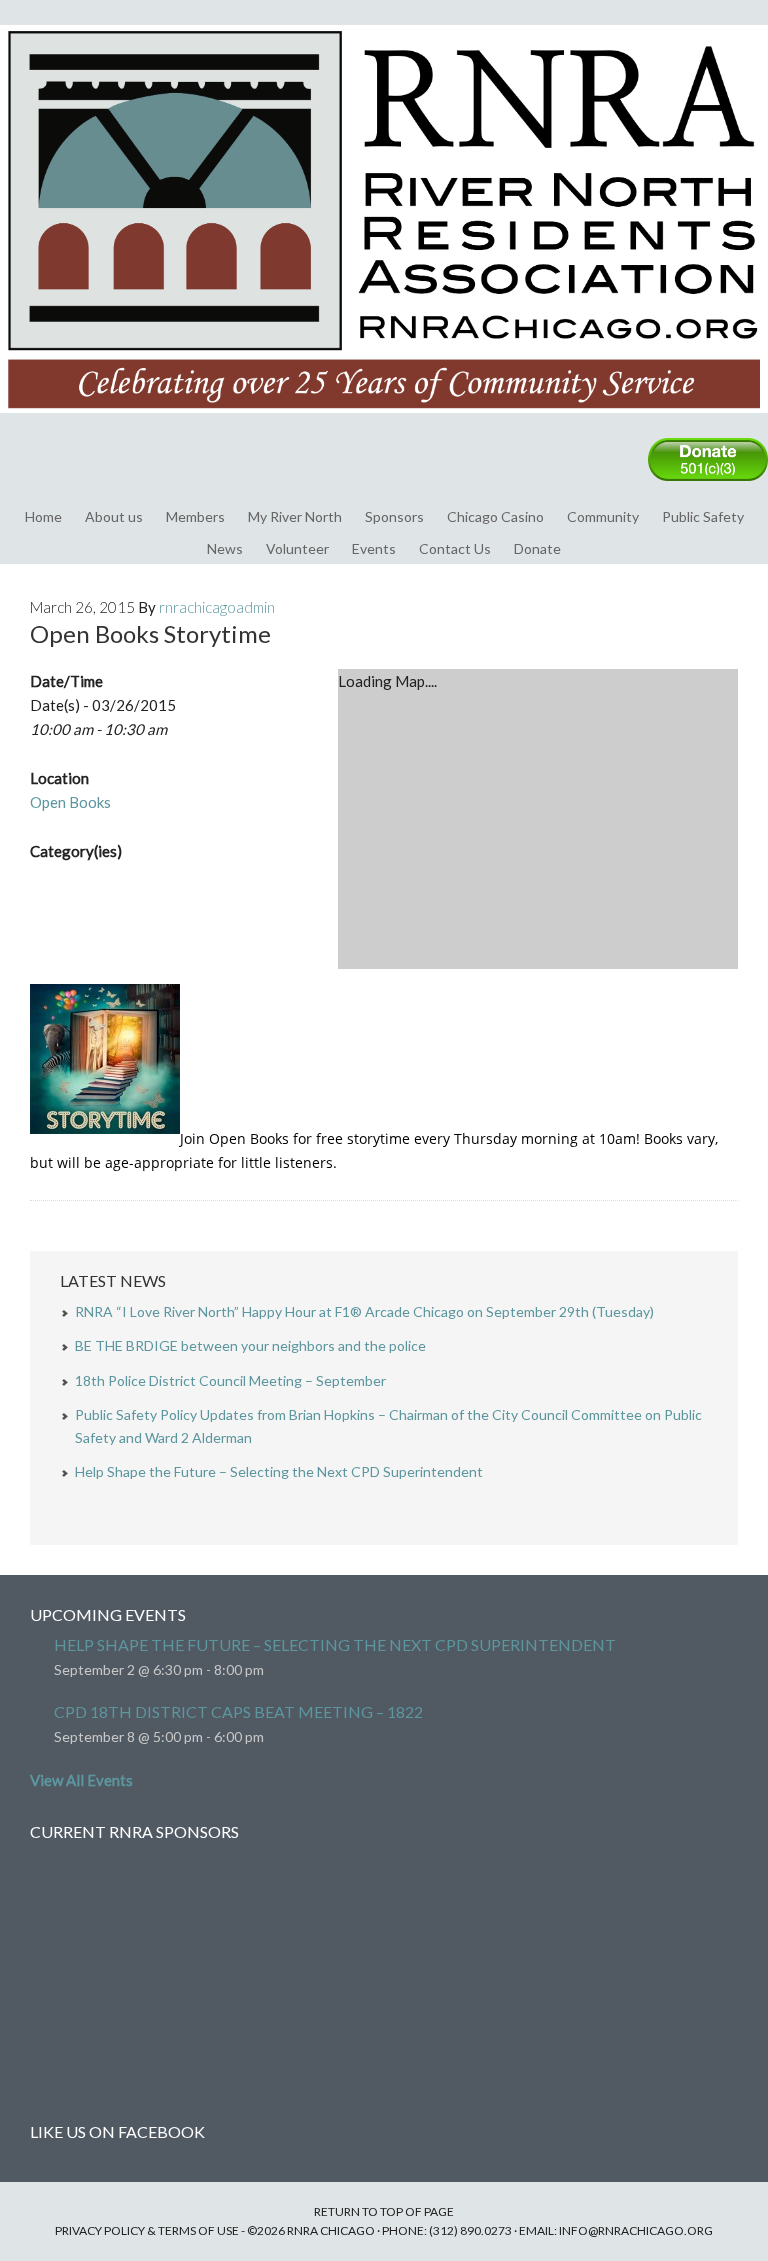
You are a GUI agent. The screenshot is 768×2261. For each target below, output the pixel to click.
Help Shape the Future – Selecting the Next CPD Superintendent (279, 1471)
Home (43, 516)
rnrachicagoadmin (217, 607)
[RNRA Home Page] (384, 422)
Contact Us (455, 548)
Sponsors (394, 516)
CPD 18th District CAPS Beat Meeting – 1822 (238, 1711)
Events (374, 548)
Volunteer (297, 548)
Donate (537, 548)
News (225, 548)
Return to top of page (384, 2211)
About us (114, 516)
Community (603, 516)
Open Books (70, 802)
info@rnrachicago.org (636, 2230)
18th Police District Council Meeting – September (230, 1380)
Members (195, 516)
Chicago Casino (495, 516)
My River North (295, 516)
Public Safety (703, 516)
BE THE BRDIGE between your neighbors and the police (250, 1345)
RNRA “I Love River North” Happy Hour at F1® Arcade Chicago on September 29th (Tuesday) (364, 1311)
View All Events (81, 1780)
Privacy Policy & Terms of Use (147, 2230)
